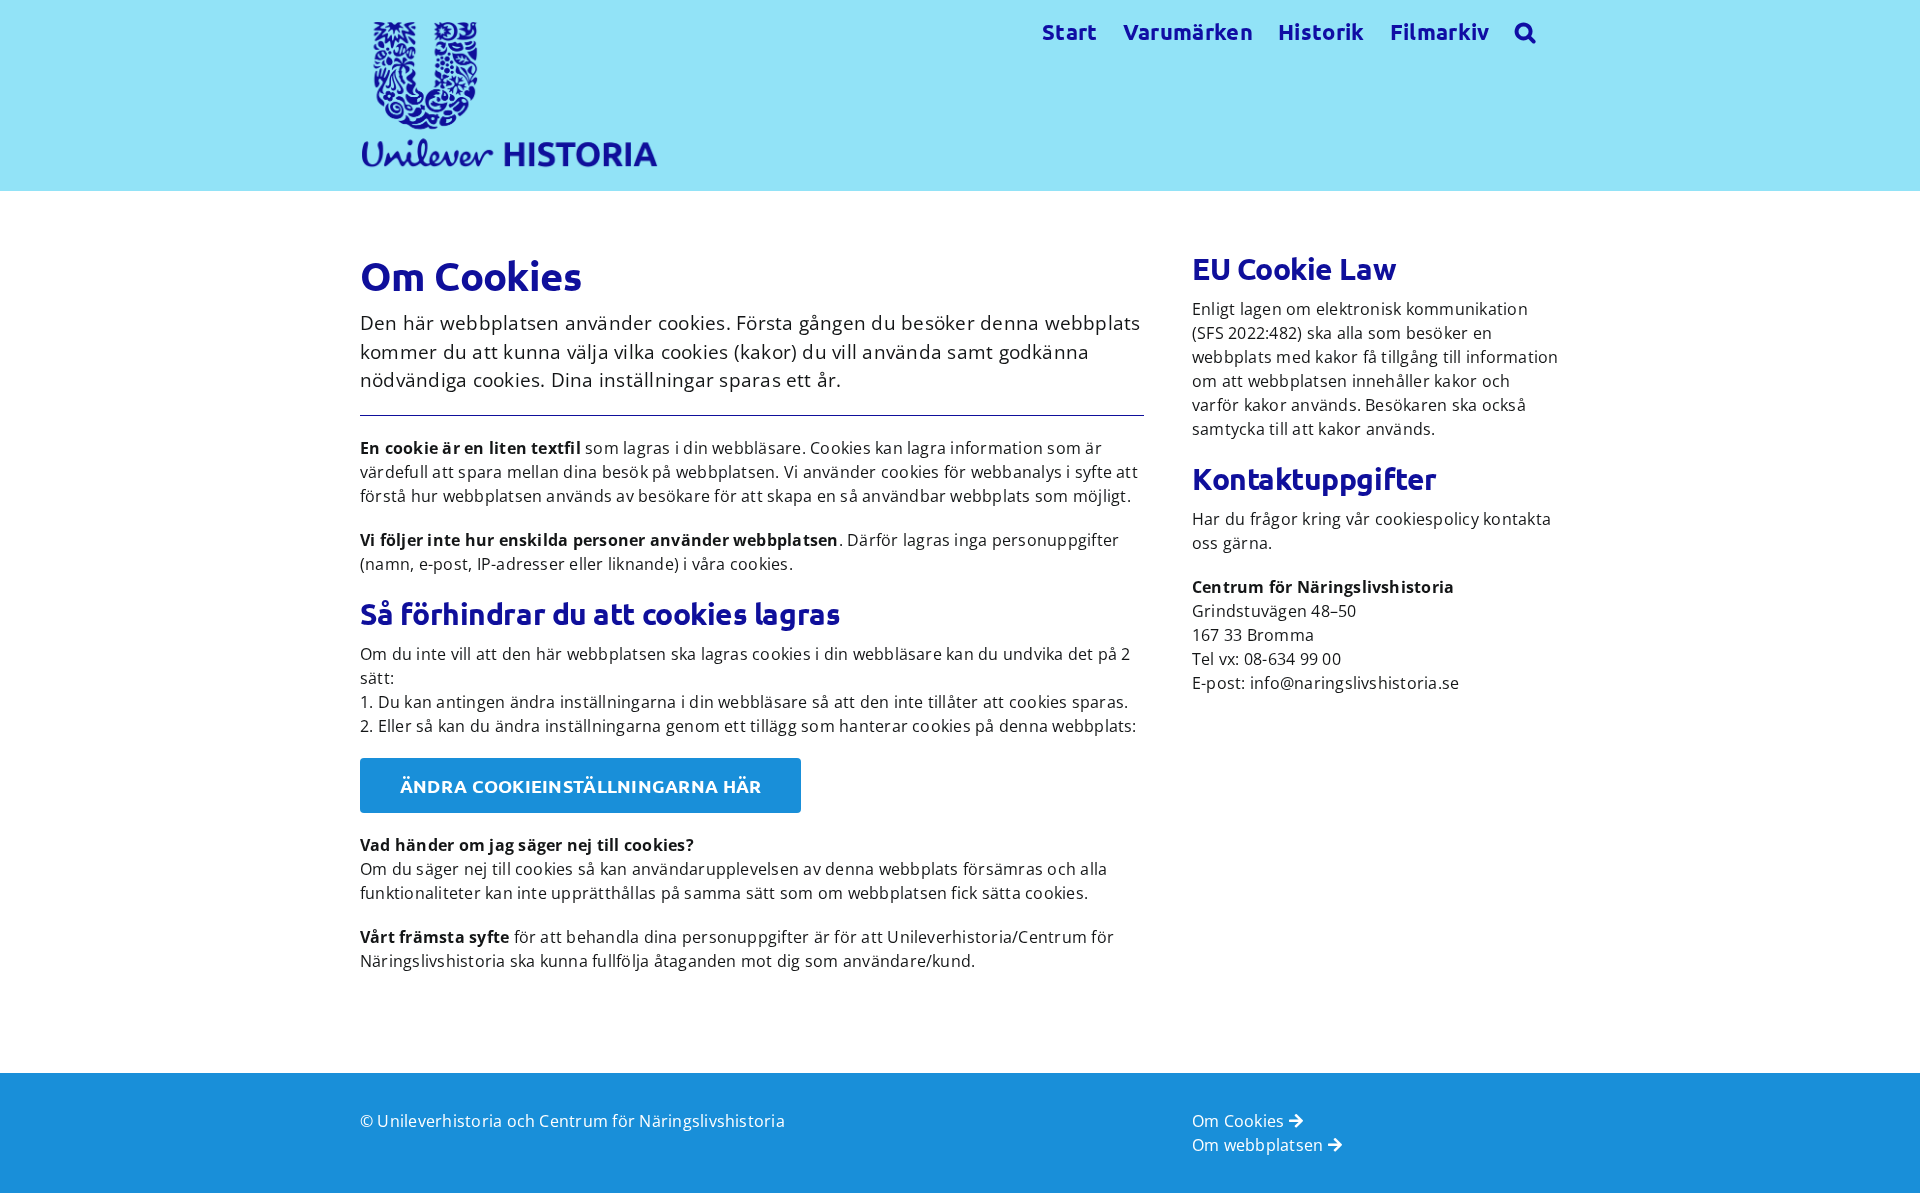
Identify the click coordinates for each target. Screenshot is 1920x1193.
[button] (1525, 30)
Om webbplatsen (1260, 1145)
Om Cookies (1240, 1121)
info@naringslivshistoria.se (1354, 683)
